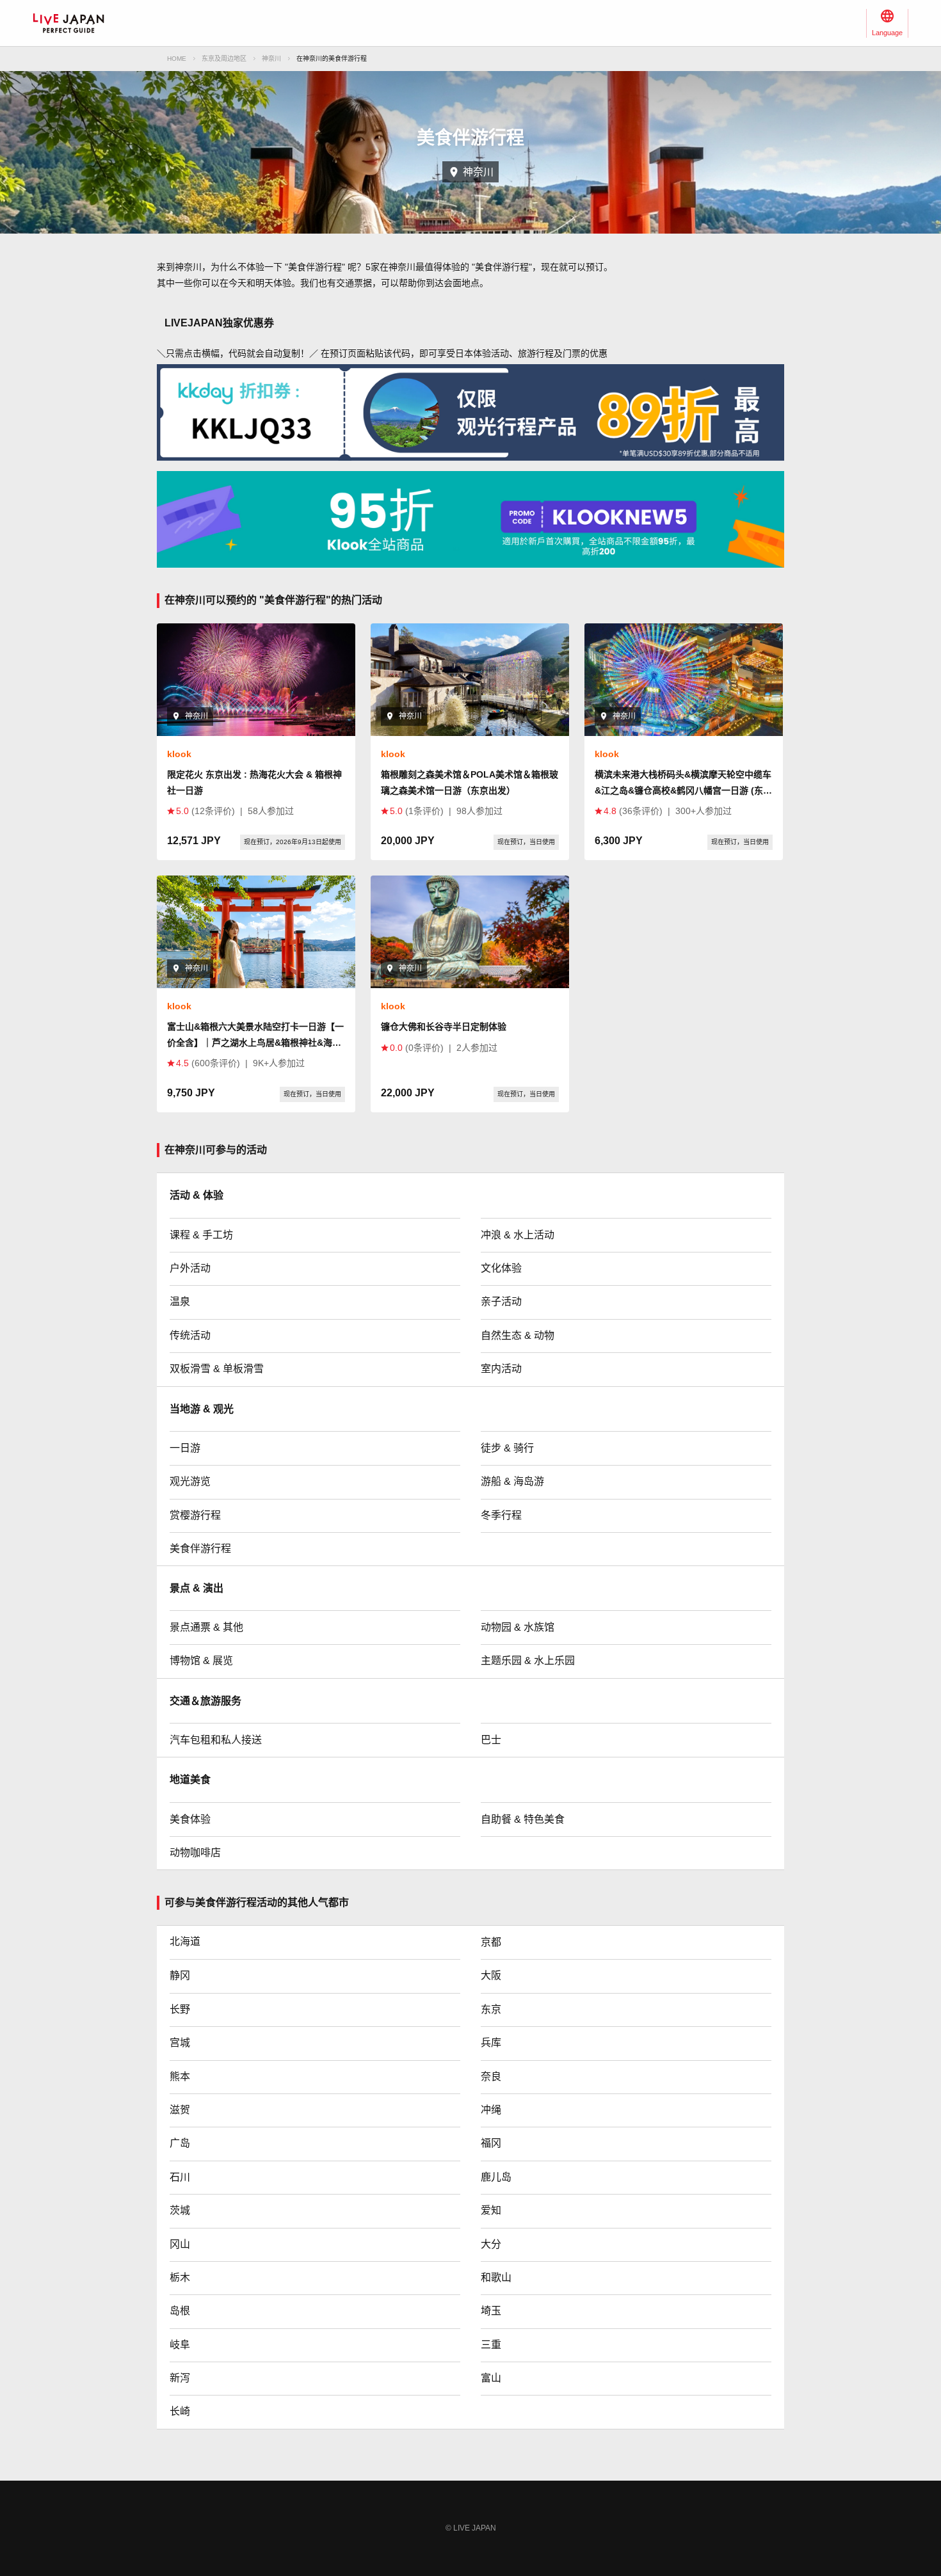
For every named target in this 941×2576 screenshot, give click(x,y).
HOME (177, 59)
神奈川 (271, 59)
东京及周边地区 (224, 59)
